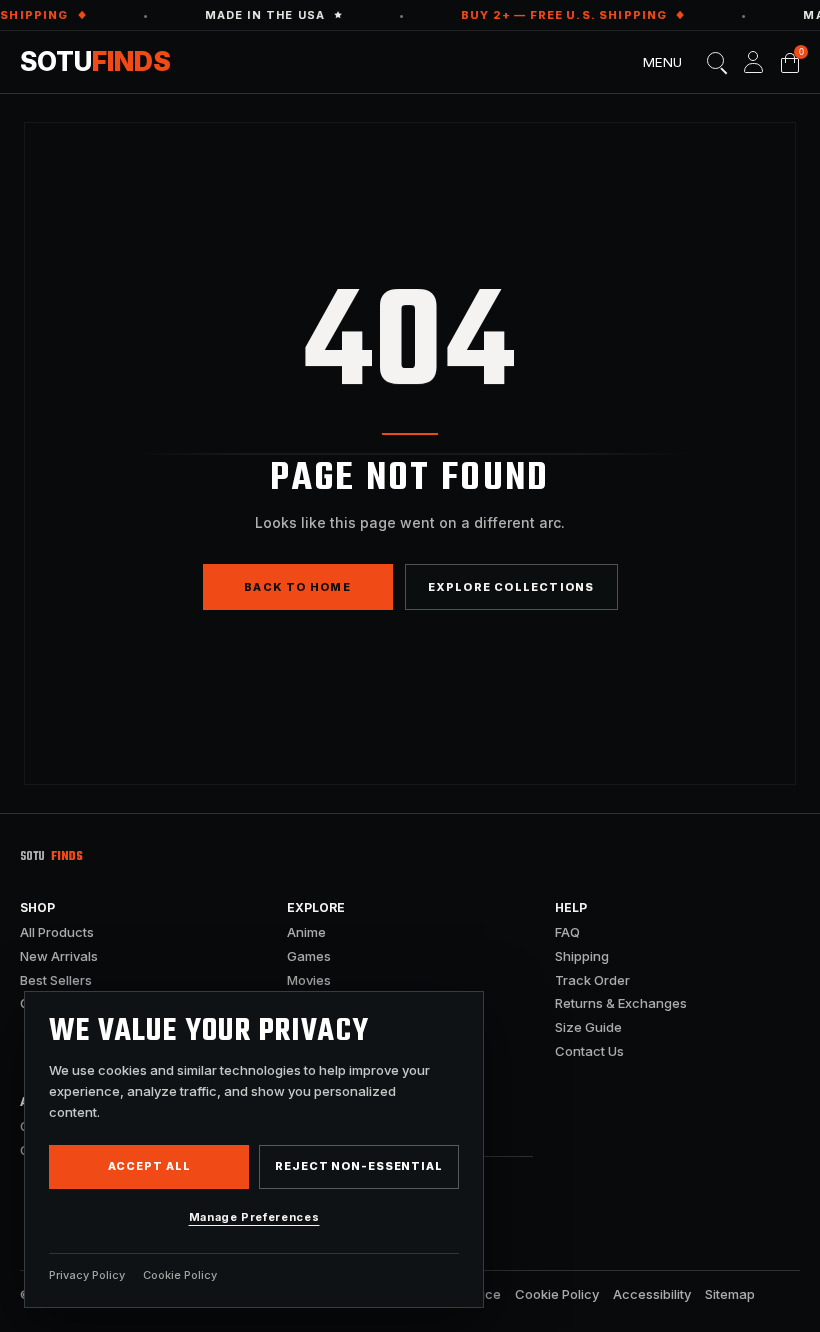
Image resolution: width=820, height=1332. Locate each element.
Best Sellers (56, 980)
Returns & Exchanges (621, 1003)
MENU (662, 62)
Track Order (592, 980)
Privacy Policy (87, 1275)
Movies (309, 980)
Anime (306, 932)
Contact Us (589, 1051)
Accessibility (652, 1294)
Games (309, 956)
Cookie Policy (557, 1294)
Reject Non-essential (359, 1166)
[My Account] (753, 62)
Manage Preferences (254, 1217)
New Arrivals (59, 956)
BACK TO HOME (297, 587)
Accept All (149, 1166)
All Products (57, 932)
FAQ (567, 932)
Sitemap (730, 1294)
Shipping (582, 956)
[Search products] (717, 62)
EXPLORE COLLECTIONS (511, 587)
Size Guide (588, 1027)
